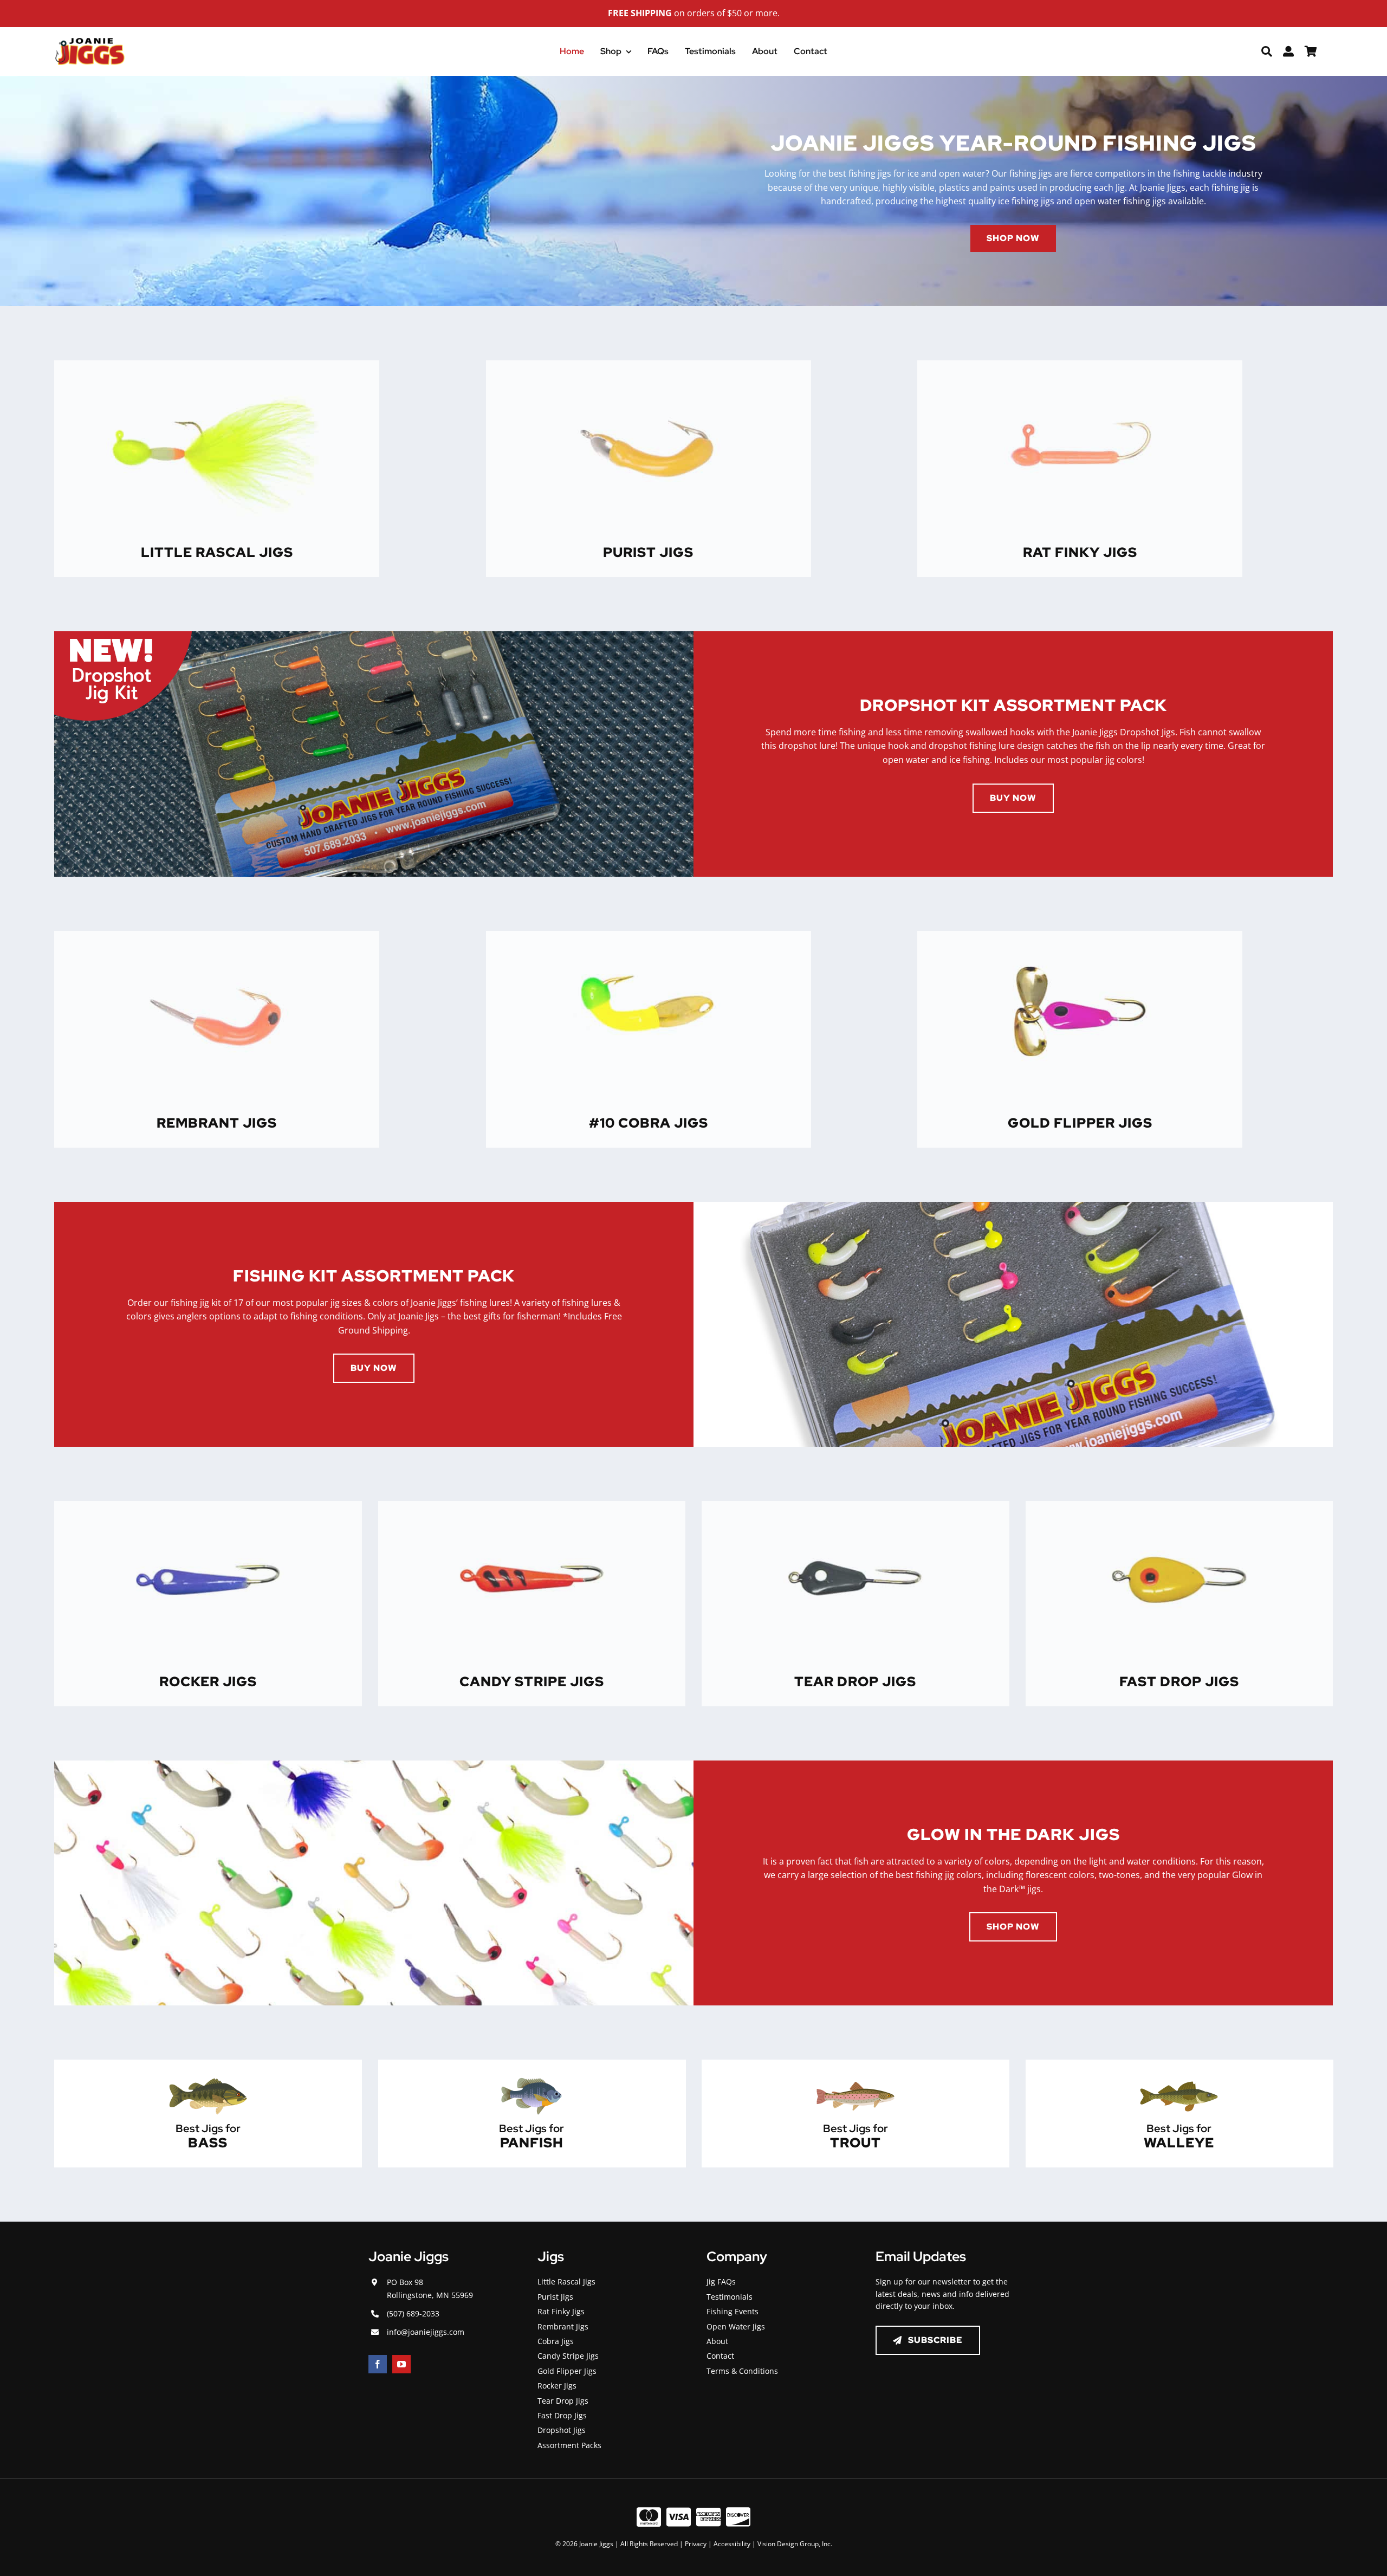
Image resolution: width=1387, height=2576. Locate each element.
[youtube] (401, 2364)
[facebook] (378, 2364)
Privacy (696, 2544)
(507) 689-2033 (413, 2313)
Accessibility (732, 2544)
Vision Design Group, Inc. (795, 2544)
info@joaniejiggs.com (426, 2332)
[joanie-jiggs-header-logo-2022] (90, 42)
